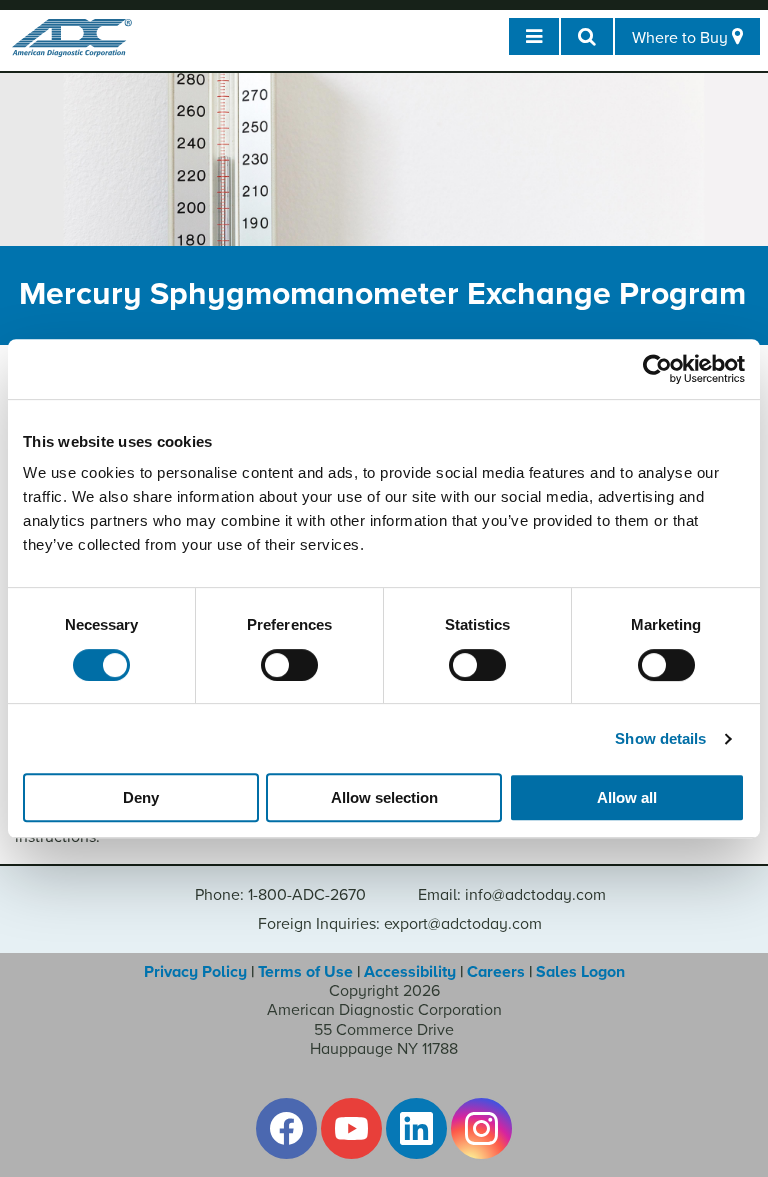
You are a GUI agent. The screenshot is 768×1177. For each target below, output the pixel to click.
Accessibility (410, 972)
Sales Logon (580, 972)
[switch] (289, 665)
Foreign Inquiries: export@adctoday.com (400, 924)
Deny (141, 797)
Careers (496, 972)
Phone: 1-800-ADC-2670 (280, 895)
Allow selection (384, 797)
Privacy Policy (195, 972)
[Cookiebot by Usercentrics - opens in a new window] (657, 369)
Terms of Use (305, 972)
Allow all (627, 797)
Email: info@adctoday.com (512, 895)
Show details (660, 738)
